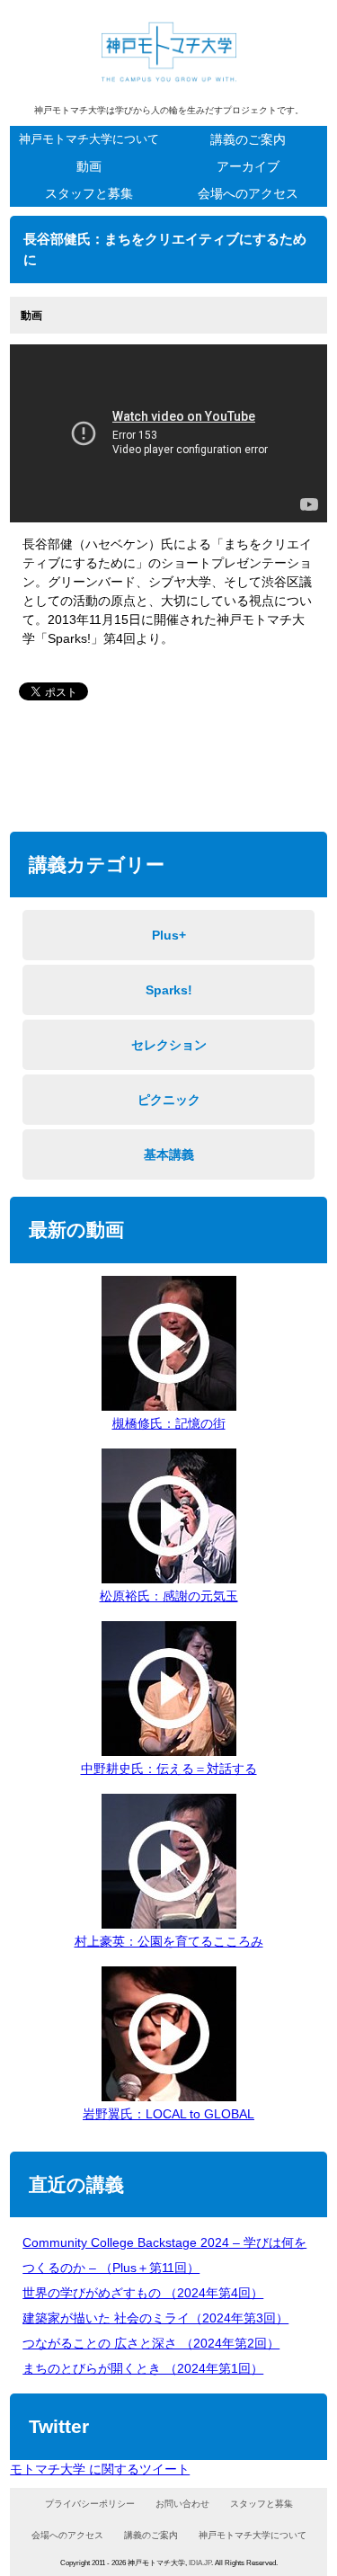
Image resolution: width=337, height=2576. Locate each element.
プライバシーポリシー (90, 2504)
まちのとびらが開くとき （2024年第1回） (143, 2368)
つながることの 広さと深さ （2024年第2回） (151, 2343)
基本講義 (169, 1154)
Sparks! (169, 990)
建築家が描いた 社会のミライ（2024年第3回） (155, 2318)
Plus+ (169, 935)
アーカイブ (248, 166)
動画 (89, 166)
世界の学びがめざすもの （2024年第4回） (143, 2293)
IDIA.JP (200, 2563)
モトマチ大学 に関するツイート (100, 2469)
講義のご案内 (248, 139)
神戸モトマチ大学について (89, 139)
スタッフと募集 (89, 193)
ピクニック (169, 1100)
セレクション (169, 1045)
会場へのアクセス (248, 193)
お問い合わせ (182, 2504)
